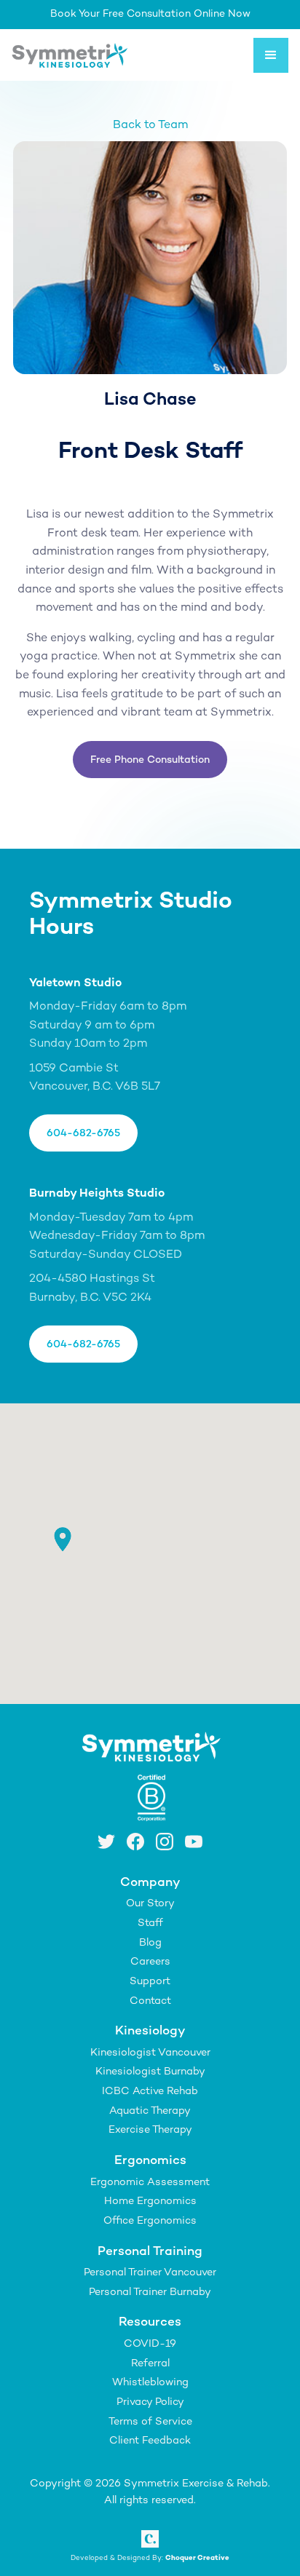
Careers (150, 1962)
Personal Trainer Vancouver (150, 2273)
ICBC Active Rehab (150, 2092)
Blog (150, 1943)
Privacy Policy (150, 2402)
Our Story (150, 1904)
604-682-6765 (83, 1134)
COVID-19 (150, 2344)
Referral (150, 2364)
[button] (271, 55)
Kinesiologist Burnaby (150, 2072)
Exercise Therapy (150, 2130)
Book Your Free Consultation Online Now (150, 14)
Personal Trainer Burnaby (150, 2292)
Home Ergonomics (150, 2202)
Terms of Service (150, 2422)
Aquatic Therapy (150, 2111)
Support (150, 1982)
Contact (150, 2001)
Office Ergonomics (150, 2221)
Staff (150, 1923)
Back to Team (150, 126)
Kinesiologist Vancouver (150, 2053)
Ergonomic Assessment (150, 2183)
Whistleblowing (150, 2383)
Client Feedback (150, 2441)
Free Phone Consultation (150, 760)
